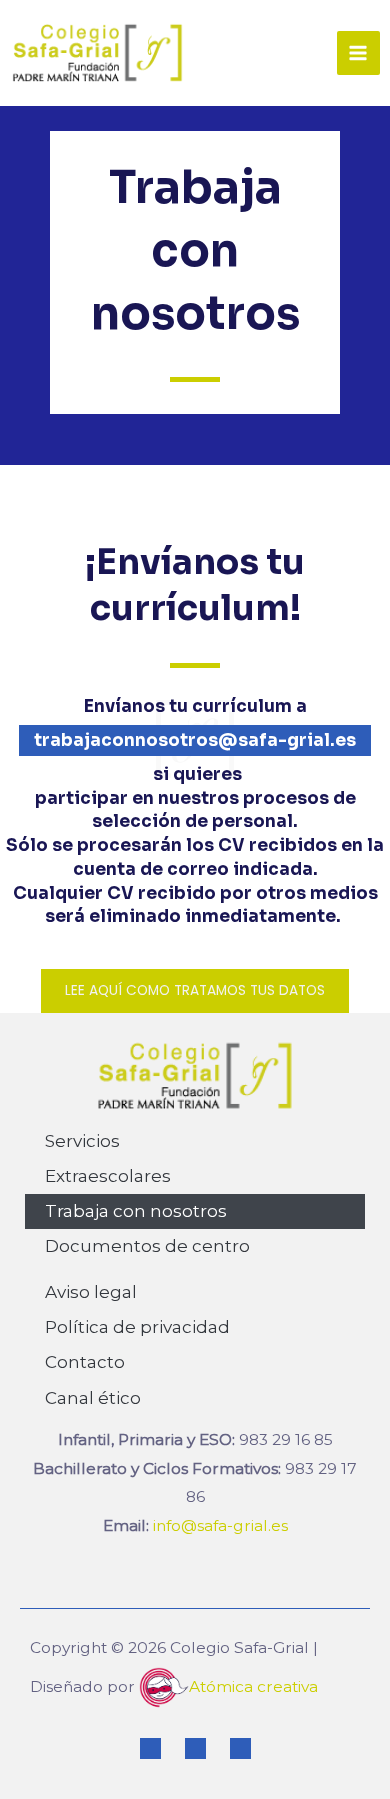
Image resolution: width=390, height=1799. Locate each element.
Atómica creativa (253, 1686)
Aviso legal (91, 1292)
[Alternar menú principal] (358, 52)
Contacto (85, 1362)
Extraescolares (108, 1176)
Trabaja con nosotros (136, 1211)
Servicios (82, 1141)
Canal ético (93, 1398)
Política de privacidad (137, 1327)
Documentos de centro (147, 1246)
